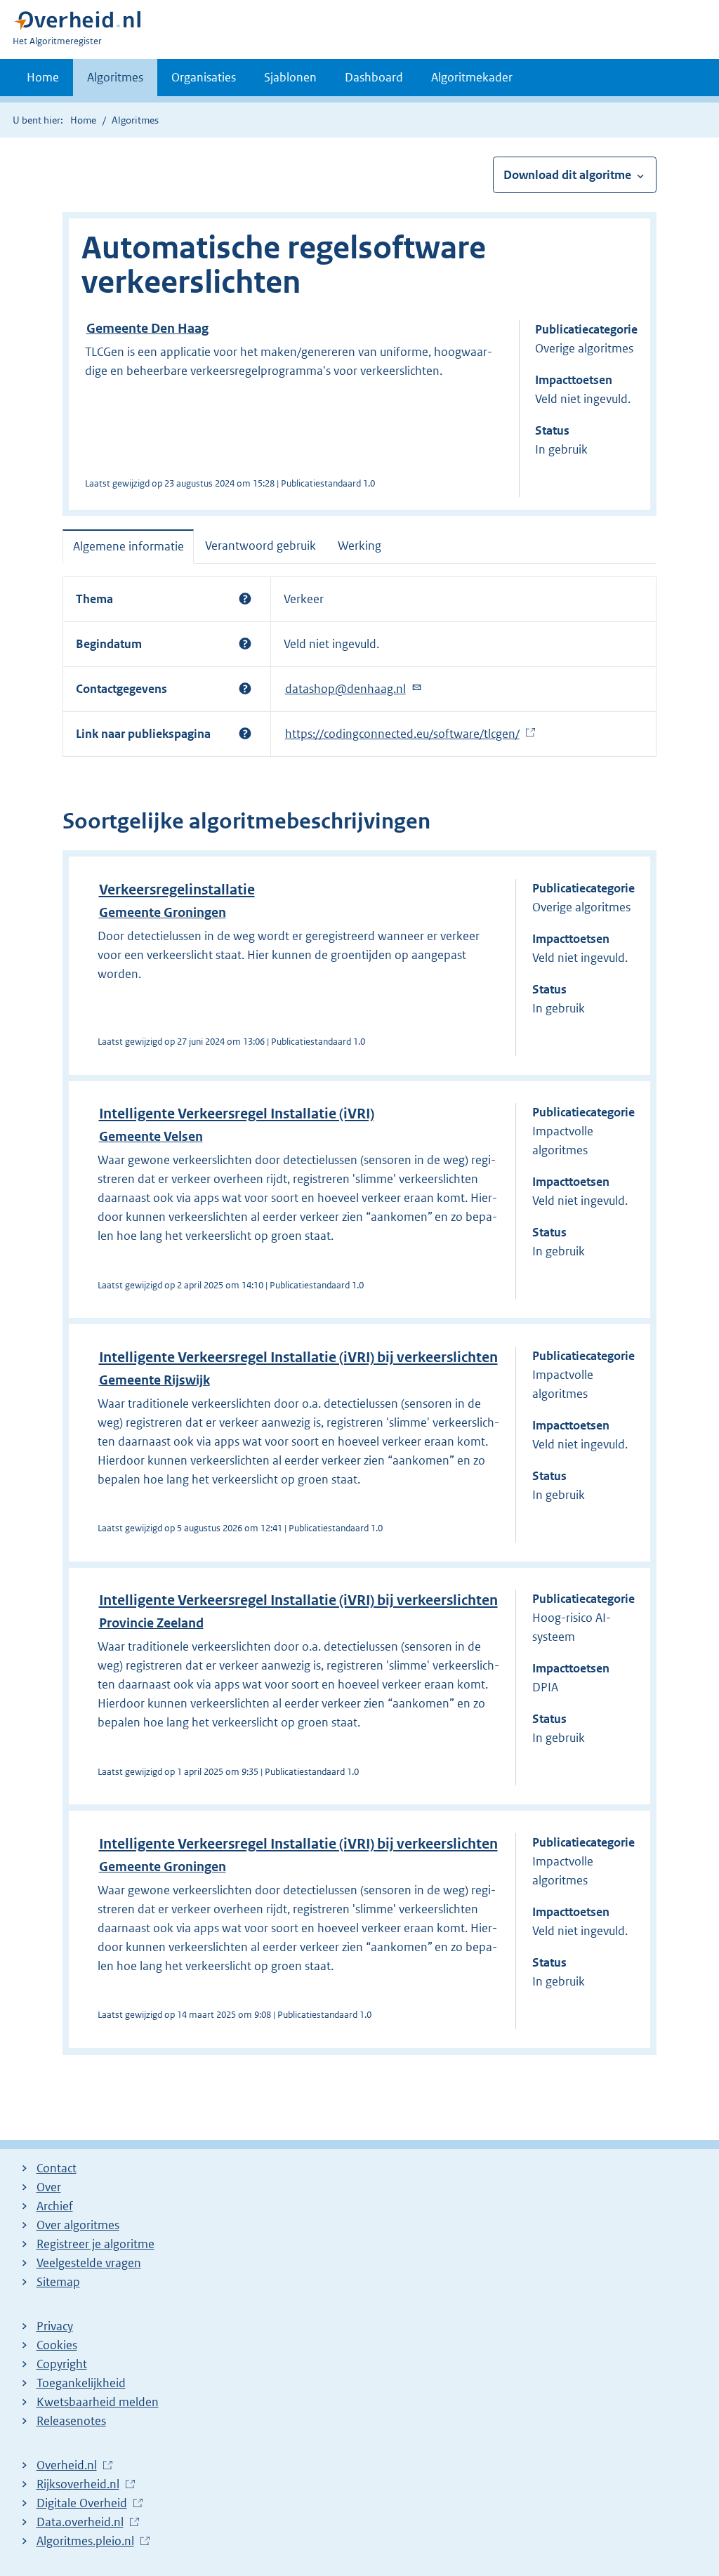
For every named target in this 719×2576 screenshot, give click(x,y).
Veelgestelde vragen (89, 2263)
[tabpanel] (359, 667)
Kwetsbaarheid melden (98, 2402)
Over (49, 2187)
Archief (55, 2206)
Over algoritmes (78, 2225)
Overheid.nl (67, 2466)
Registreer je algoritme (95, 2244)
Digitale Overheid (82, 2504)
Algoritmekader (472, 77)
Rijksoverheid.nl (78, 2485)
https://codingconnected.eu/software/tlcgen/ (402, 734)
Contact (57, 2168)
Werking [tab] (359, 546)
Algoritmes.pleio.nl (85, 2542)
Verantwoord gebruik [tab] (260, 546)
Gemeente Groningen (163, 912)
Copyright (62, 2364)
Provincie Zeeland (151, 1623)
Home (43, 77)
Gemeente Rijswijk (154, 1380)
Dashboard (374, 77)
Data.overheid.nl (80, 2523)
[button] (245, 599)
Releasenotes (71, 2421)
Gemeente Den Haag (147, 328)
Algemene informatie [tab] (128, 546)
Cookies (57, 2345)
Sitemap (58, 2282)
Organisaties (204, 77)
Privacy (55, 2326)
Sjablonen (290, 77)
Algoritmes (115, 77)
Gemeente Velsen (151, 1136)
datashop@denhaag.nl (345, 689)
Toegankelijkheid (81, 2383)
